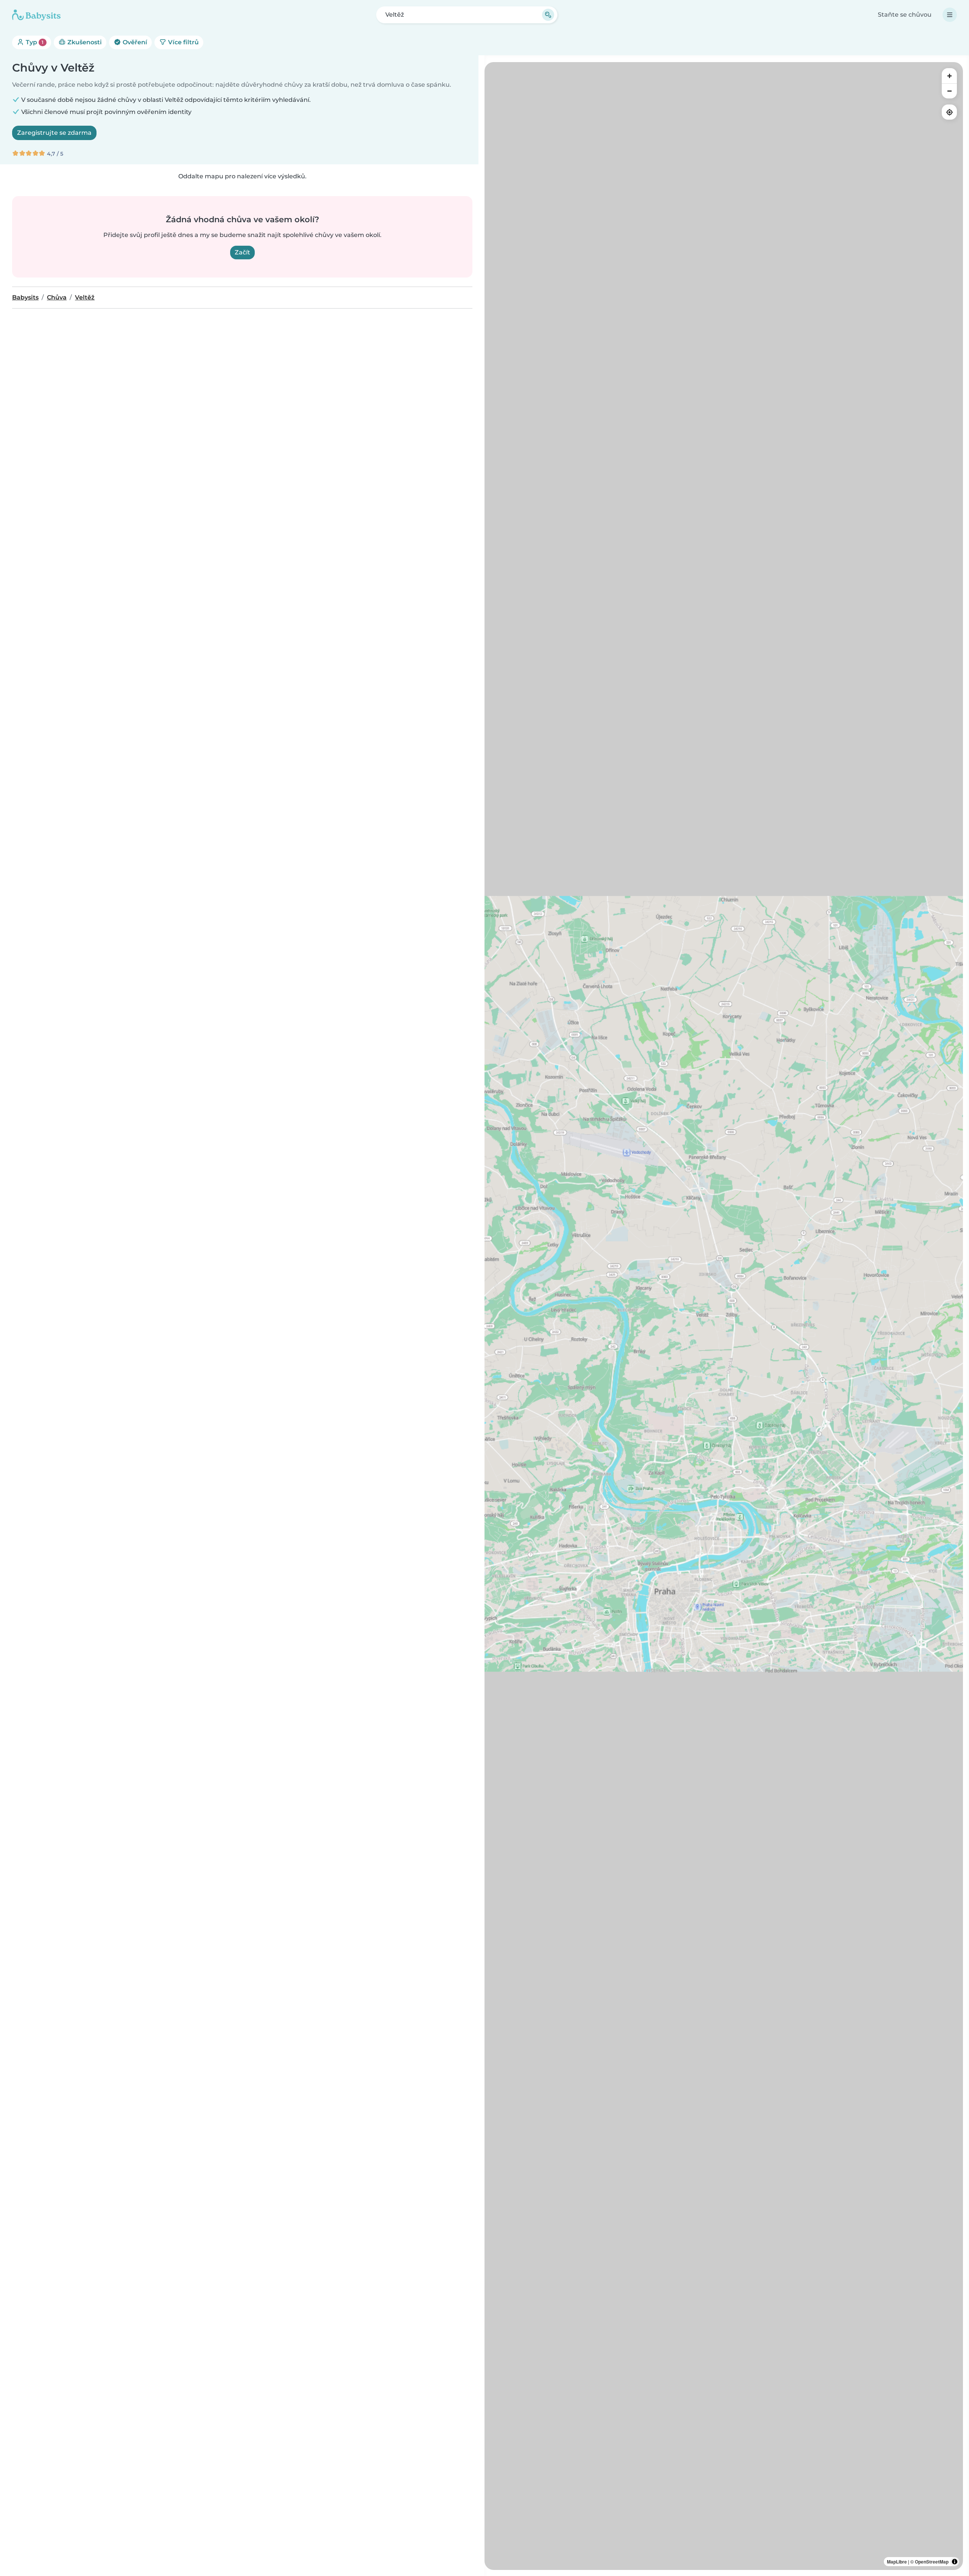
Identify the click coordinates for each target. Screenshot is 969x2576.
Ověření (134, 42)
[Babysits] (36, 15)
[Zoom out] (949, 91)
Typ (34, 42)
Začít (242, 252)
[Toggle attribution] (955, 2562)
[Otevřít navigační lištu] (950, 15)
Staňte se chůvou (905, 15)
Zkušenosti (84, 42)
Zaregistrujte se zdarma (54, 133)
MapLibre (897, 2562)
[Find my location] (949, 112)
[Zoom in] (949, 76)
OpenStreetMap (932, 2562)
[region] (724, 1316)
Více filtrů (183, 42)
